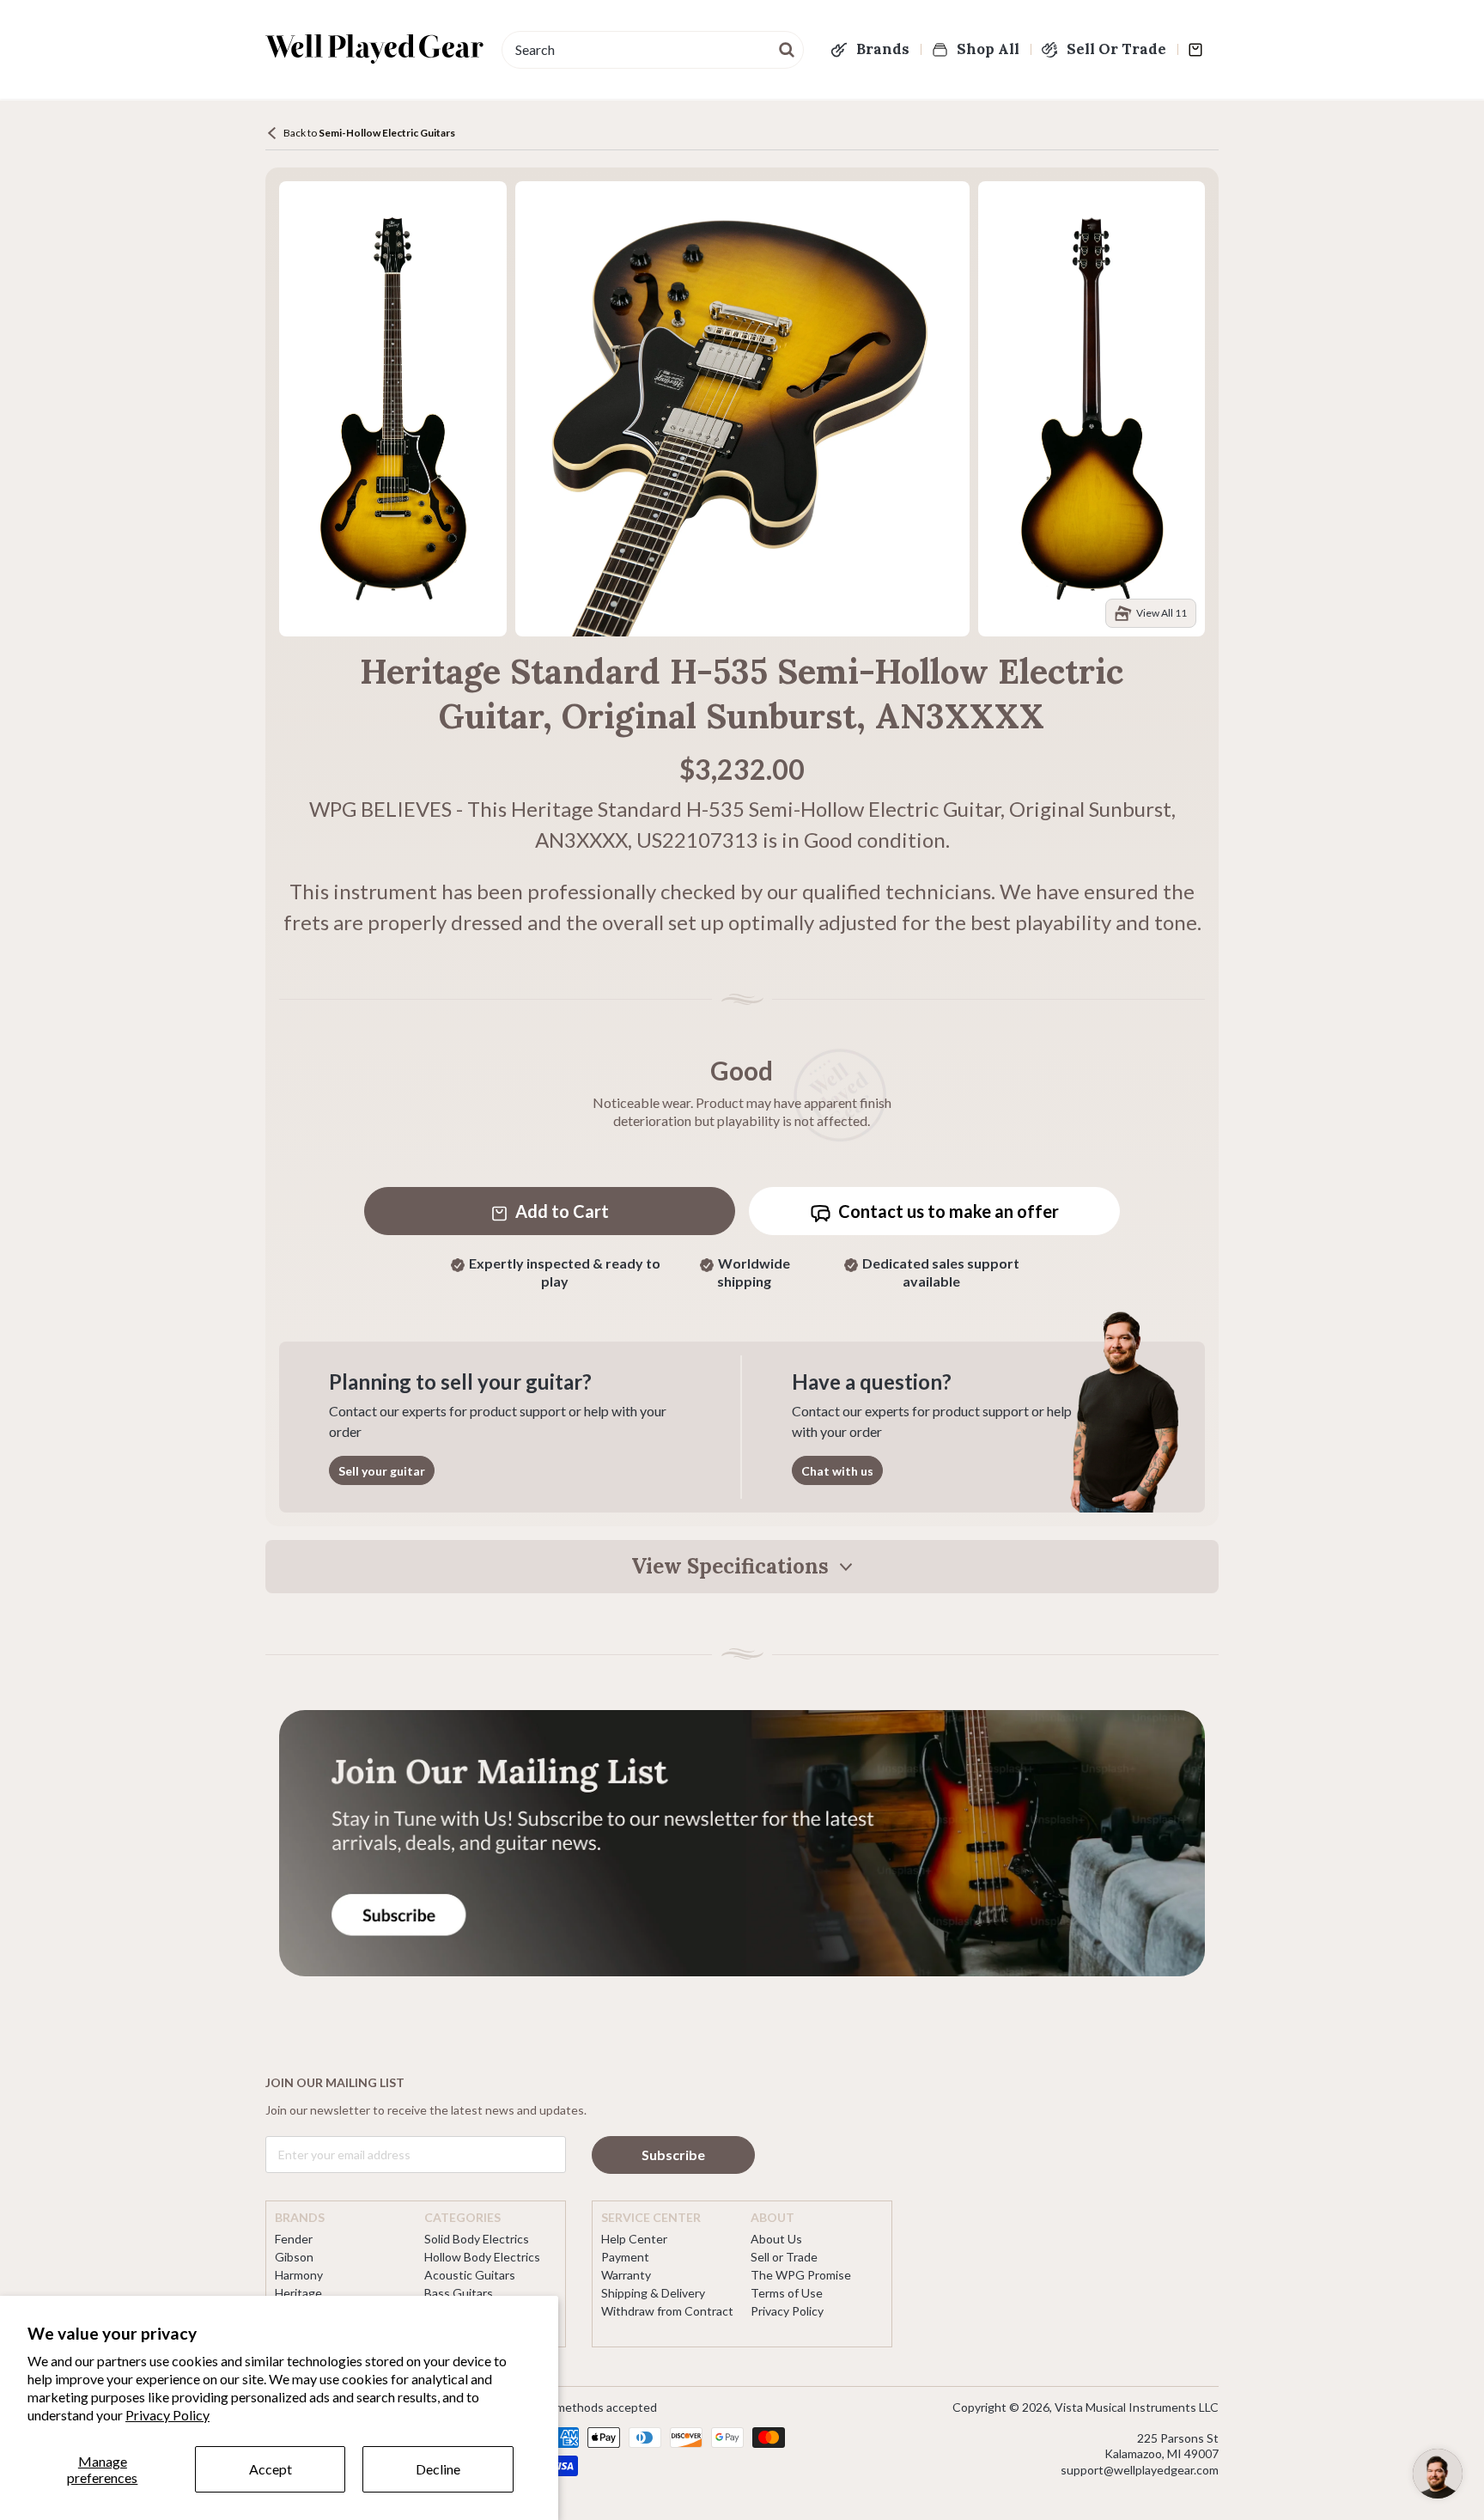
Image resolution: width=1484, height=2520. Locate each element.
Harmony (299, 2275)
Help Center (634, 2239)
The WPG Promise (801, 2275)
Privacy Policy (167, 2415)
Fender (294, 2239)
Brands (883, 49)
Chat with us (837, 1471)
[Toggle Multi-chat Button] (1438, 2474)
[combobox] (653, 50)
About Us (776, 2239)
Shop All (988, 49)
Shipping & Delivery (653, 2293)
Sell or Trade (784, 2257)
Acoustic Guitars (470, 2275)
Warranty (626, 2275)
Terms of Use (787, 2293)
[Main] (375, 49)
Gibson (294, 2257)
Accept (271, 2469)
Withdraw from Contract (667, 2311)
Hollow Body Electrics (482, 2257)
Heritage (298, 2293)
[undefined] (788, 48)
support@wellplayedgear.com (1140, 2470)
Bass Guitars (459, 2293)
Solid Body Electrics (477, 2239)
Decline (438, 2469)
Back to (369, 133)
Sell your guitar (382, 1471)
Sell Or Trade (1116, 49)
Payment (625, 2257)
